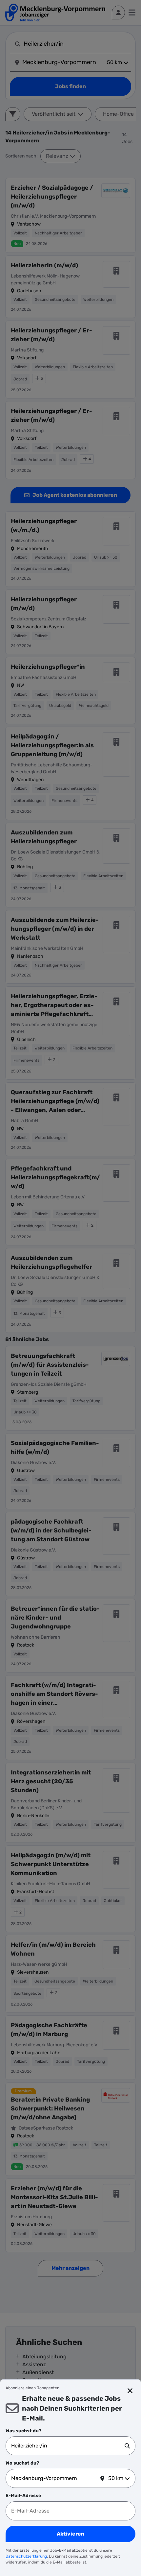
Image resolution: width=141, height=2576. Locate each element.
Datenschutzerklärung (26, 2556)
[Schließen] (130, 2391)
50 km (116, 2478)
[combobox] (68, 2446)
